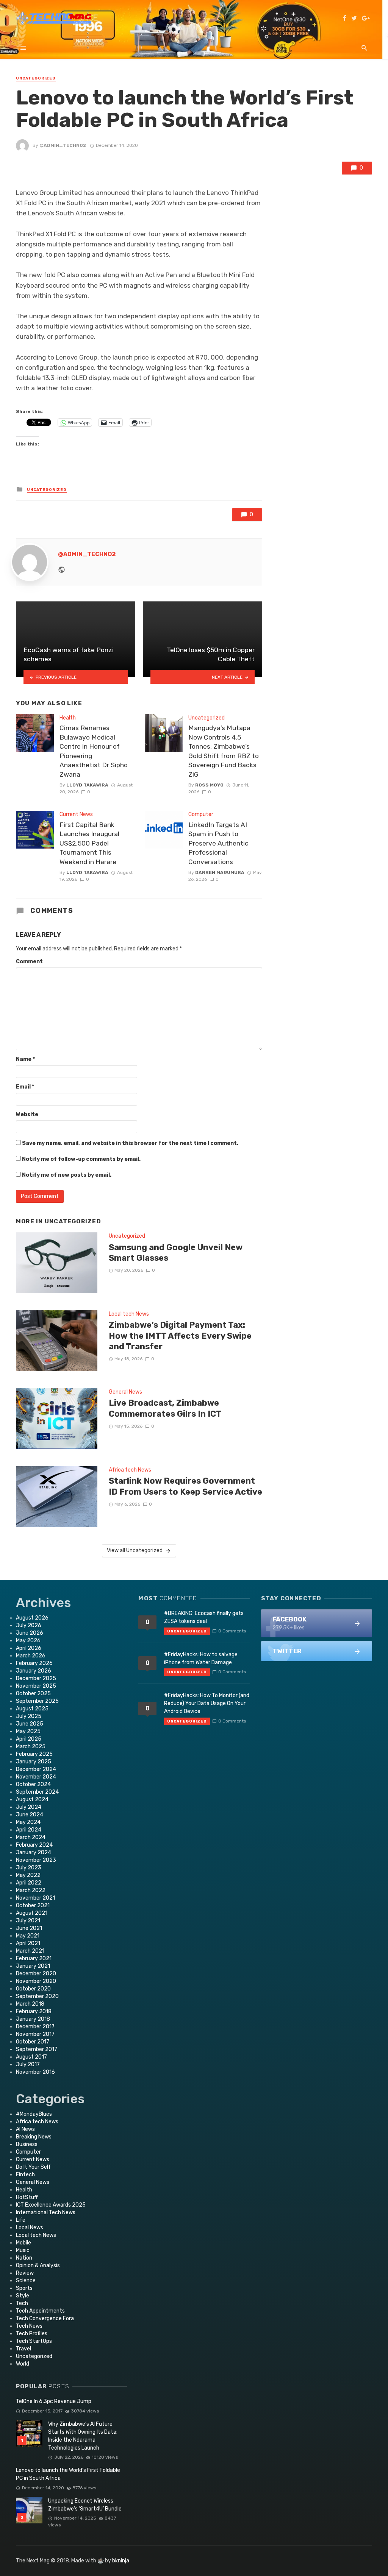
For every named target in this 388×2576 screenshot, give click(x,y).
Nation (24, 2258)
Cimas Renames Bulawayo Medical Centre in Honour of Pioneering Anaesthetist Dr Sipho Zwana (94, 751)
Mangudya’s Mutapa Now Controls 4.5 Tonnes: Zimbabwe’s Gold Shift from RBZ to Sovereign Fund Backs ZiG (224, 751)
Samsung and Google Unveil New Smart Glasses (176, 1253)
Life (21, 2220)
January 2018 (33, 2019)
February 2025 (34, 1754)
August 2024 (32, 1800)
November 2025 (36, 1686)
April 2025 (29, 1739)
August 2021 (32, 1913)
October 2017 (33, 2042)
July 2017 (28, 2064)
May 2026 (28, 1641)
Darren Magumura (220, 872)
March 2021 (30, 1951)
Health (68, 718)
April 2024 (29, 1830)
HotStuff (27, 2197)
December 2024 (36, 1769)
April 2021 (28, 1943)
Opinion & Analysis (38, 2265)
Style (23, 2296)
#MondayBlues (34, 2114)
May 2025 (28, 1731)
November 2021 (35, 1898)
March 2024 (31, 1837)
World (23, 2364)
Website (27, 1114)
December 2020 (36, 1974)
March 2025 (31, 1747)
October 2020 (33, 1989)
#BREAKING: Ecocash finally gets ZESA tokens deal (204, 1617)
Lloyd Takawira (87, 785)
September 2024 (37, 1792)
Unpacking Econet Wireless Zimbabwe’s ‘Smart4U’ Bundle (85, 2505)
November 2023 (36, 1860)
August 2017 (31, 2057)
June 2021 (29, 1928)
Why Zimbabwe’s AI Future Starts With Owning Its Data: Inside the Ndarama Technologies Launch (83, 2436)
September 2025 (37, 1701)
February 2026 (34, 1663)
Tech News (29, 2326)
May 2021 (28, 1936)
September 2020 (37, 1996)
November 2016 (35, 2072)
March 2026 (31, 1656)
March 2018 (30, 2004)
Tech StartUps (34, 2341)
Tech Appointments (40, 2311)
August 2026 (32, 1618)
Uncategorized (36, 78)
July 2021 (28, 1921)
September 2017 (37, 2049)
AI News (25, 2129)
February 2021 (34, 1958)
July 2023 (29, 1868)
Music (23, 2250)
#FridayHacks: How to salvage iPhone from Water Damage (201, 1659)
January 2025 (34, 1762)
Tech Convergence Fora (45, 2318)
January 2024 (34, 1853)
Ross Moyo (209, 785)
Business (27, 2144)
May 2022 (28, 1875)
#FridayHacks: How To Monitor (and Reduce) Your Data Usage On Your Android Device (207, 1703)
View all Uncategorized (135, 1550)
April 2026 (29, 1648)
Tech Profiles (32, 2334)
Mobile (23, 2243)
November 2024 (36, 1777)
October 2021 (33, 1906)
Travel (23, 2349)
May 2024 (28, 1822)
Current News (76, 814)
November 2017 (35, 2034)
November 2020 (36, 1981)
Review (25, 2273)
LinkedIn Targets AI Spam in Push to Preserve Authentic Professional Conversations (218, 843)
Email (25, 1087)
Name (25, 1059)
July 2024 (29, 1807)
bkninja (121, 2561)
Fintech (25, 2175)
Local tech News (129, 1314)
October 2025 (33, 1694)
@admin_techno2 (63, 145)
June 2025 (30, 1724)
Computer (201, 814)
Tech (22, 2303)
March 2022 (31, 1890)
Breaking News (34, 2137)
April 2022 (29, 1883)
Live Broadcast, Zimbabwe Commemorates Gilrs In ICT (165, 1408)
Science (26, 2281)
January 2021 (33, 1966)
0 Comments (232, 1631)
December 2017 (35, 2027)
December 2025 (36, 1678)
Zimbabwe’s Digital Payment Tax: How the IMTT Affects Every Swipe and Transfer (180, 1336)
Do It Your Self (33, 2167)
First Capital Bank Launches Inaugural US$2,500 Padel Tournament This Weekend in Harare (89, 843)
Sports (24, 2288)
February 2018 (34, 2011)
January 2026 (34, 1671)
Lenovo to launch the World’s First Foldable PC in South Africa (68, 2474)
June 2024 (30, 1815)
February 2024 (34, 1845)
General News (125, 1392)
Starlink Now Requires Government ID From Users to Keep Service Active (185, 1486)
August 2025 (32, 1709)
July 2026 (29, 1625)
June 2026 (30, 1633)
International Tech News (46, 2212)
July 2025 (29, 1716)
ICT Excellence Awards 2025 (51, 2205)
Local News (30, 2228)
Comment (29, 962)
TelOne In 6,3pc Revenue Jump (54, 2401)
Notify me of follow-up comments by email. (81, 1159)
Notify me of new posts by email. (67, 1175)
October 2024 (33, 1784)
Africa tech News (130, 1470)
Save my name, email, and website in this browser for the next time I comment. (130, 1143)
